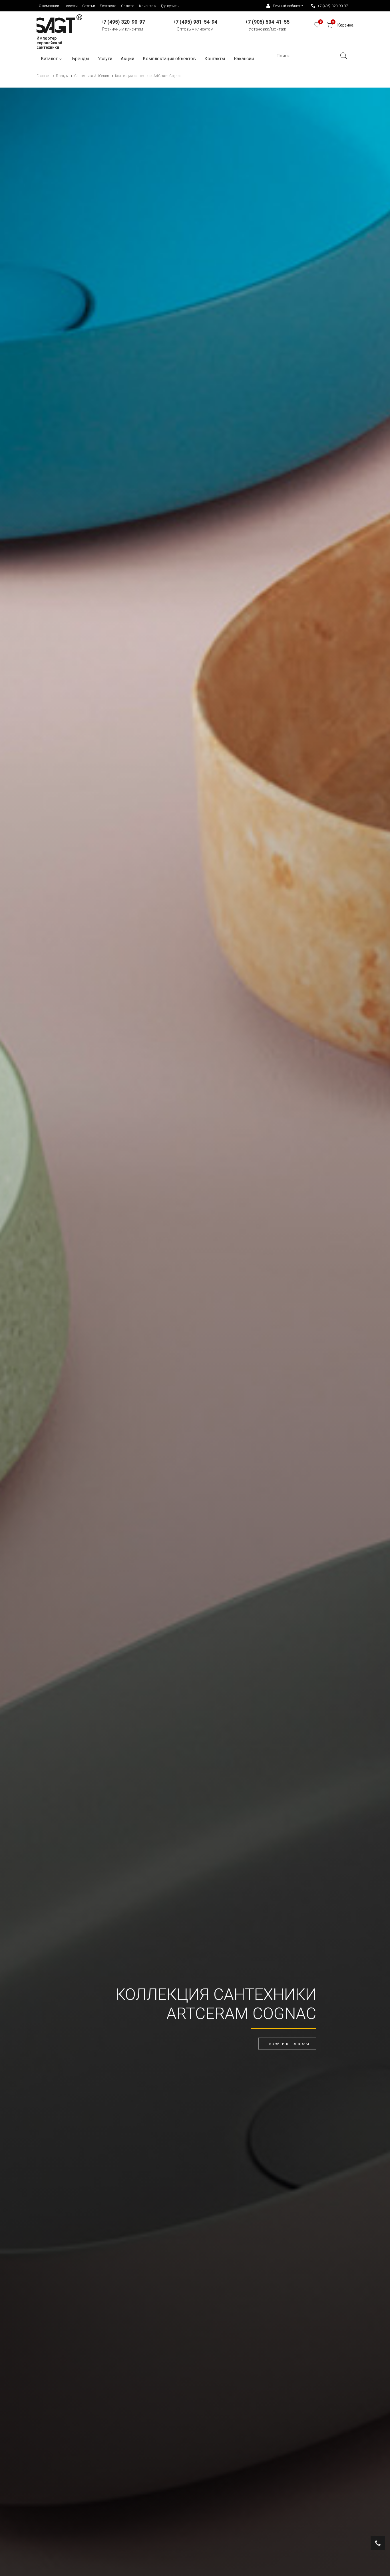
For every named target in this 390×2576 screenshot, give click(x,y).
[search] (343, 56)
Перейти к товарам (287, 2044)
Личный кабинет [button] (287, 6)
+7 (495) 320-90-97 (333, 6)
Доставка (108, 6)
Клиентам (148, 6)
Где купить (170, 6)
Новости (71, 6)
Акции (127, 59)
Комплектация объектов (169, 59)
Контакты (215, 59)
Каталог (49, 59)
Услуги (105, 59)
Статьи (89, 6)
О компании (49, 6)
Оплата (128, 6)
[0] (317, 26)
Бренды (81, 59)
